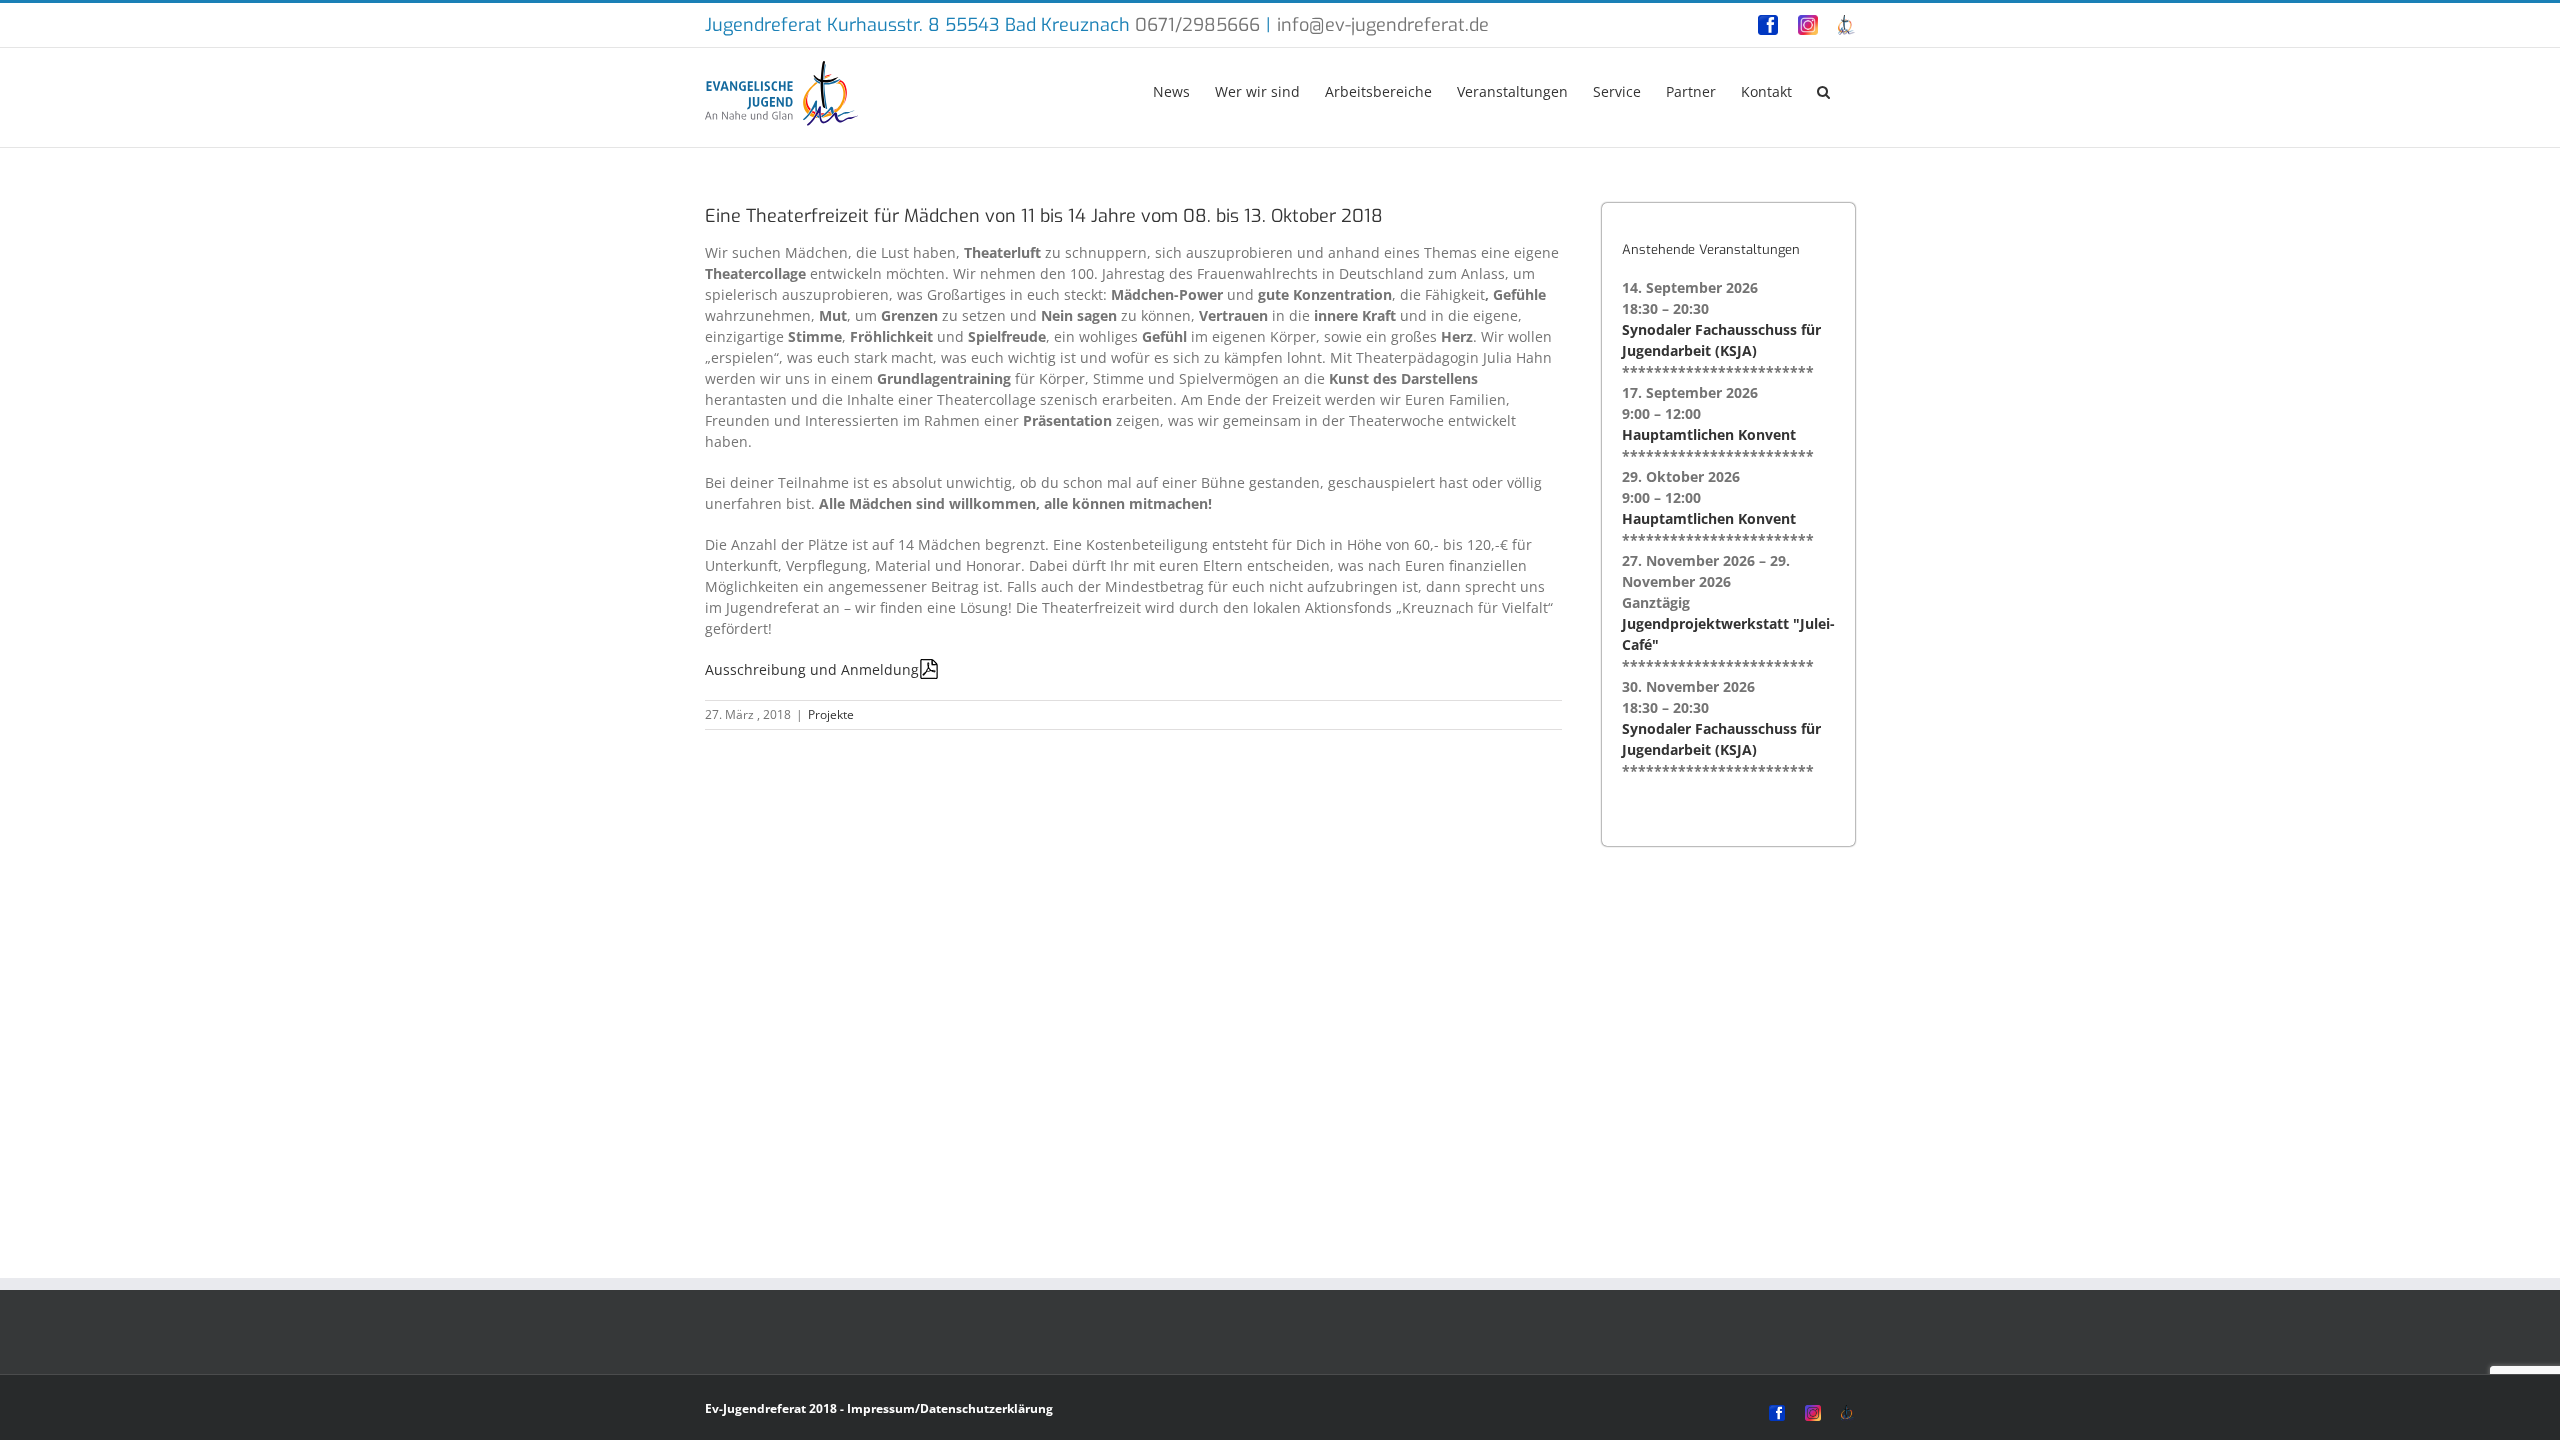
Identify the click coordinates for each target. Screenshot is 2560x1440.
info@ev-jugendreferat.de (1383, 25)
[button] (1823, 90)
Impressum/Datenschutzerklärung (950, 1408)
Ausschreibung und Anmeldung (812, 669)
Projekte (831, 714)
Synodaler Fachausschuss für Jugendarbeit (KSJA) (1721, 340)
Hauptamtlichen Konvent (1709, 434)
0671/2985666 (1197, 25)
